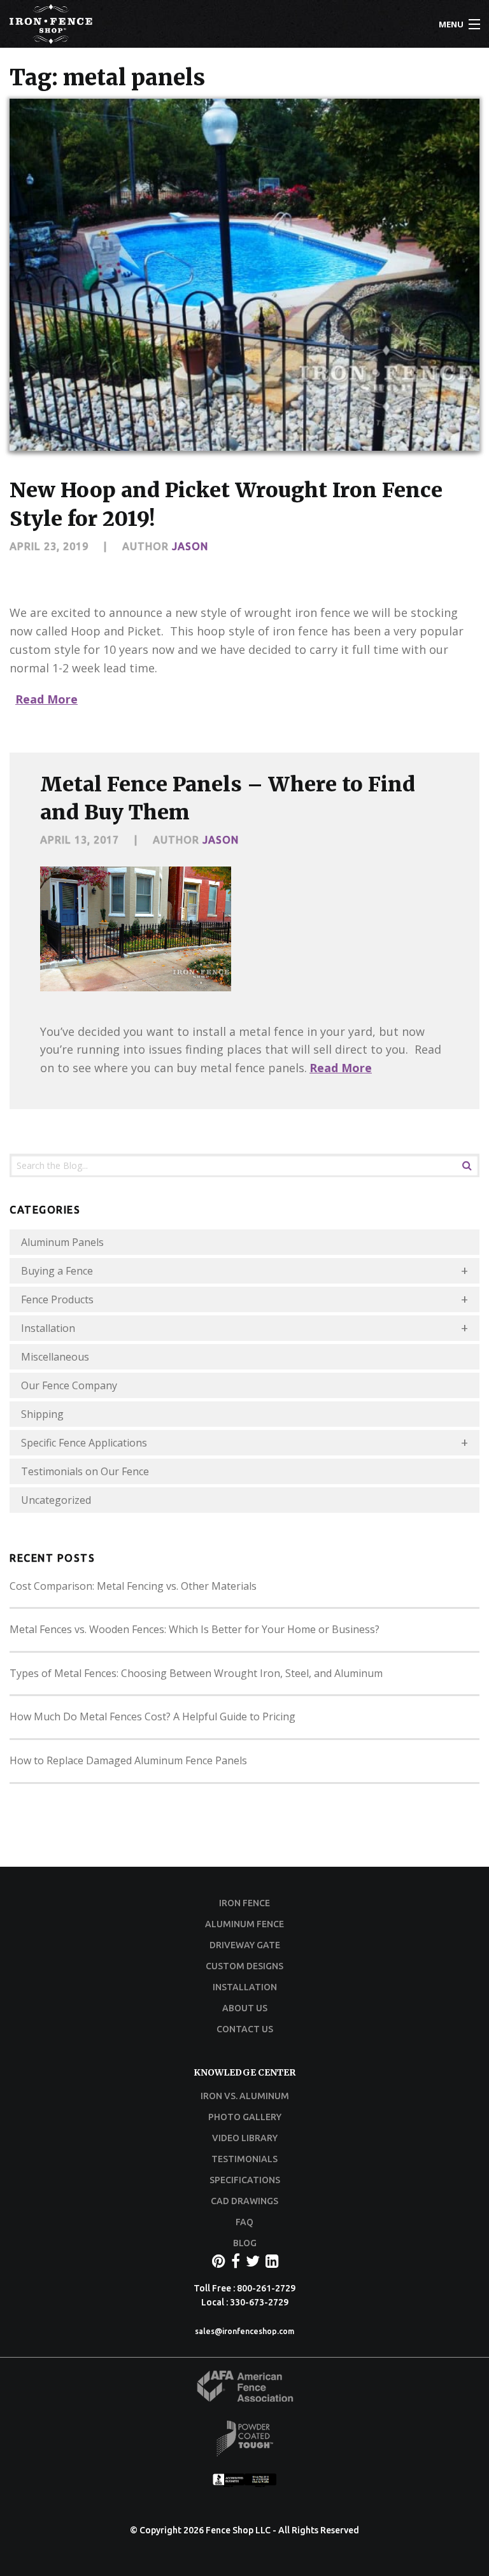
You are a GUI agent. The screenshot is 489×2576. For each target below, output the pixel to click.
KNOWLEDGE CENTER (244, 2072)
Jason (190, 546)
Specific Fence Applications (84, 1443)
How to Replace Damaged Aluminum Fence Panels (128, 1760)
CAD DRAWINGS (244, 2201)
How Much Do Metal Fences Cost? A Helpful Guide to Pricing (152, 1716)
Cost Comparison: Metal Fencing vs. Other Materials (133, 1586)
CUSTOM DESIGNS (244, 1966)
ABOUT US (245, 2008)
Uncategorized (56, 1500)
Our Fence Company (69, 1385)
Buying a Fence (57, 1271)
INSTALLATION (245, 1987)
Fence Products (57, 1299)
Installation (48, 1328)
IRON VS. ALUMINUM (245, 2096)
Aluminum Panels (62, 1242)
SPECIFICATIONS (245, 2180)
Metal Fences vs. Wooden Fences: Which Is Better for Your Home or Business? (195, 1629)
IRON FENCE (244, 1903)
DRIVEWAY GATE (245, 1945)
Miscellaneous (55, 1357)
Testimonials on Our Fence (85, 1471)
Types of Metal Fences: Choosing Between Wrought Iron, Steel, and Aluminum (196, 1673)
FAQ (244, 2222)
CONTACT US (245, 2029)
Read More (46, 699)
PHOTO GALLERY (245, 2117)
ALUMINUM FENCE (244, 1924)
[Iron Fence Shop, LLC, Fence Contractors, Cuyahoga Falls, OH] (244, 2483)
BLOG (245, 2243)
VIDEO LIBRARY (245, 2138)
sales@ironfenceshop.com (244, 2331)
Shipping (42, 1414)
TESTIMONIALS (244, 2159)
